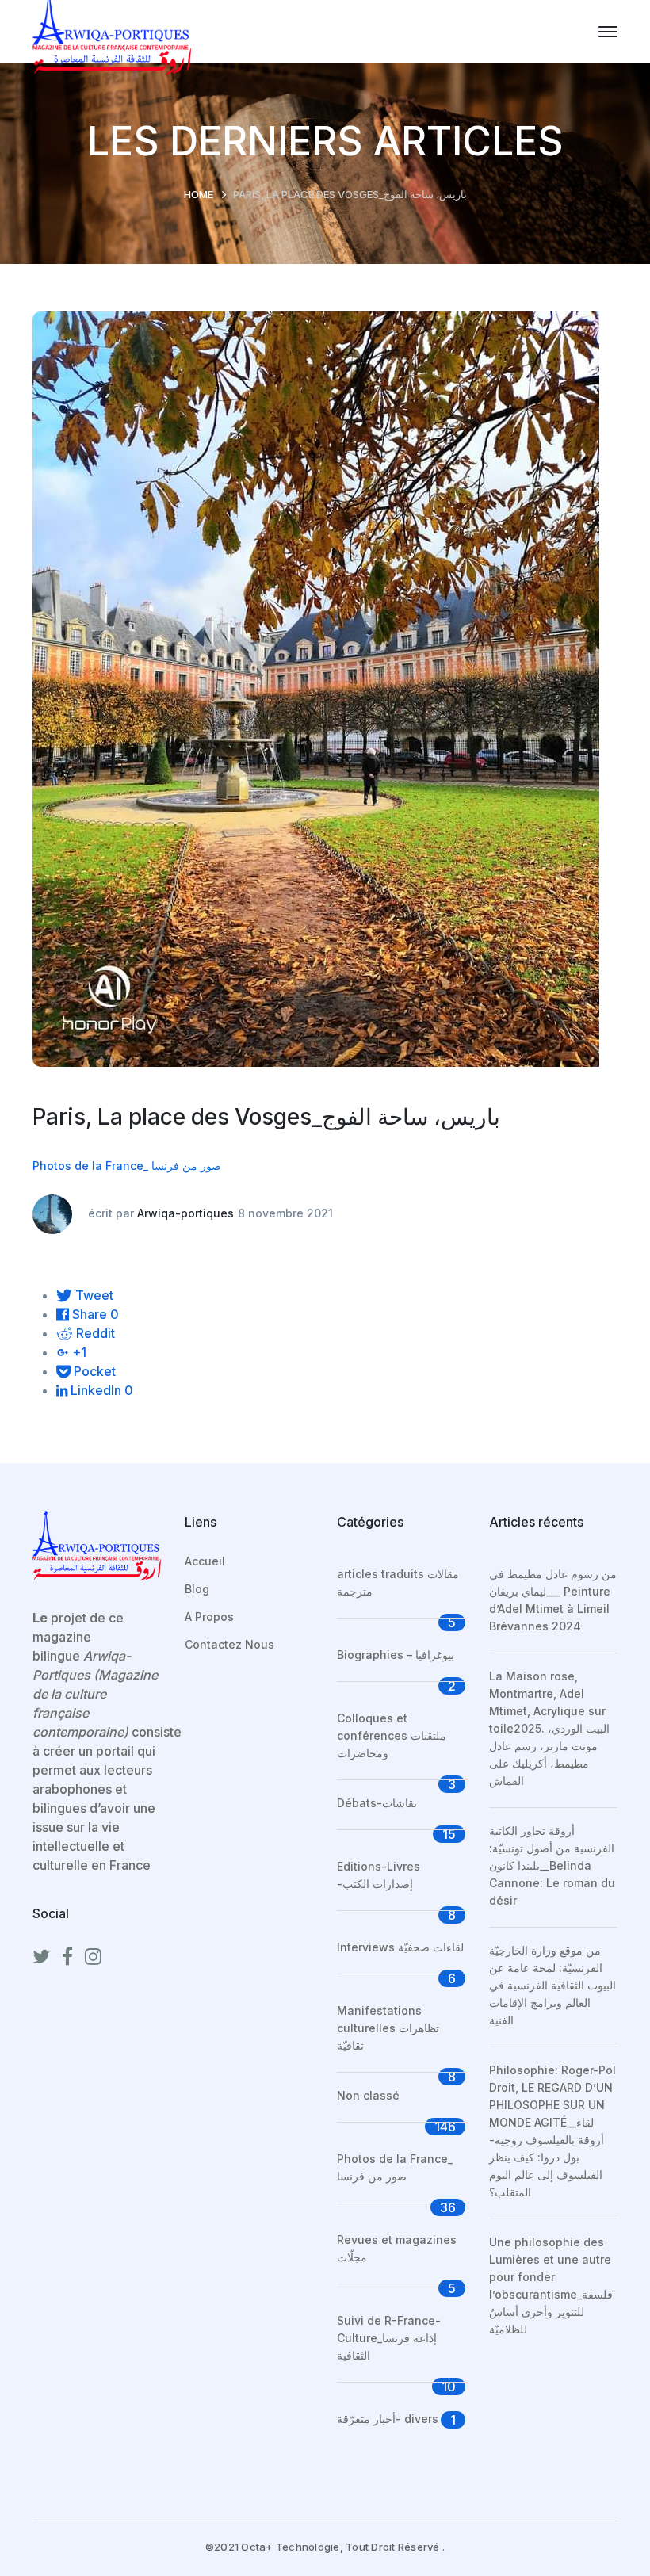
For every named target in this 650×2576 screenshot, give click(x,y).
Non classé (368, 2095)
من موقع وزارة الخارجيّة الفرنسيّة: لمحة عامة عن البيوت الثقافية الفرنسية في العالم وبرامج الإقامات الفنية (552, 1985)
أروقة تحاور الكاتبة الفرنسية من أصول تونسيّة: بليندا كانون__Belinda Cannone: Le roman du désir (552, 1865)
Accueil (205, 1561)
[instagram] (93, 1957)
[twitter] (41, 1957)
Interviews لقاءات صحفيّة (400, 1947)
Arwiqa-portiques (185, 1213)
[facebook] (67, 1957)
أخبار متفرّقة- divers (388, 2419)
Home (199, 194)
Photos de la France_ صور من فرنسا (127, 1166)
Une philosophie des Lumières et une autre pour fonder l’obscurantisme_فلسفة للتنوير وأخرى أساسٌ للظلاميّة (551, 2286)
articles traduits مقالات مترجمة (398, 1582)
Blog (197, 1589)
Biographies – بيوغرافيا (396, 1655)
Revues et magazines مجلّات (397, 2248)
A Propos (209, 1617)
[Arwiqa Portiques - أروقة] (112, 30)
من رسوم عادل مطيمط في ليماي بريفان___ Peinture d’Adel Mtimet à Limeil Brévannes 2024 (553, 1600)
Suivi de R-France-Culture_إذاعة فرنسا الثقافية (389, 2338)
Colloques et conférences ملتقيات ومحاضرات (392, 1735)
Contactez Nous (229, 1644)
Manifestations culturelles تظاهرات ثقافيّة (388, 2028)
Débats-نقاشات (377, 1803)
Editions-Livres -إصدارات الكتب (379, 1875)
